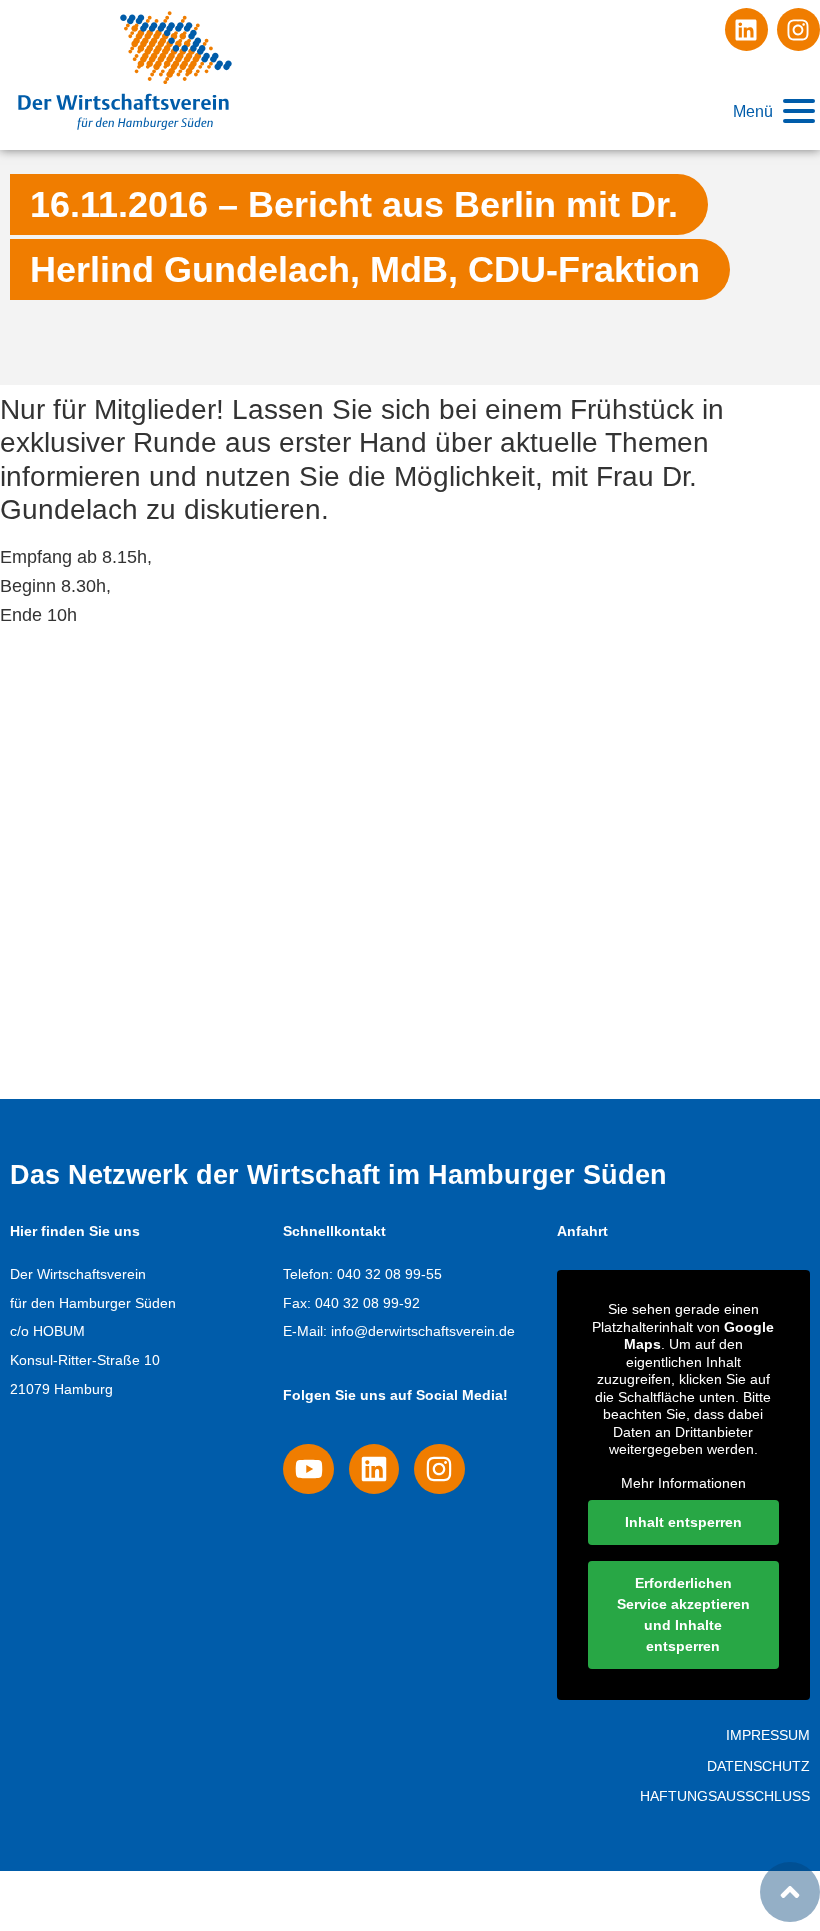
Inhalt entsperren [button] (683, 1522)
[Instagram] (798, 29)
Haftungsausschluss (725, 1796)
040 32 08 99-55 (389, 1274)
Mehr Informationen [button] (683, 1483)
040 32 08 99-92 (367, 1303)
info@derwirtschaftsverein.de (423, 1331)
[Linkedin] (746, 29)
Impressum (768, 1735)
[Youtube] (308, 1469)
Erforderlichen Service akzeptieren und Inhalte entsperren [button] (683, 1614)
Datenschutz (758, 1766)
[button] (773, 111)
